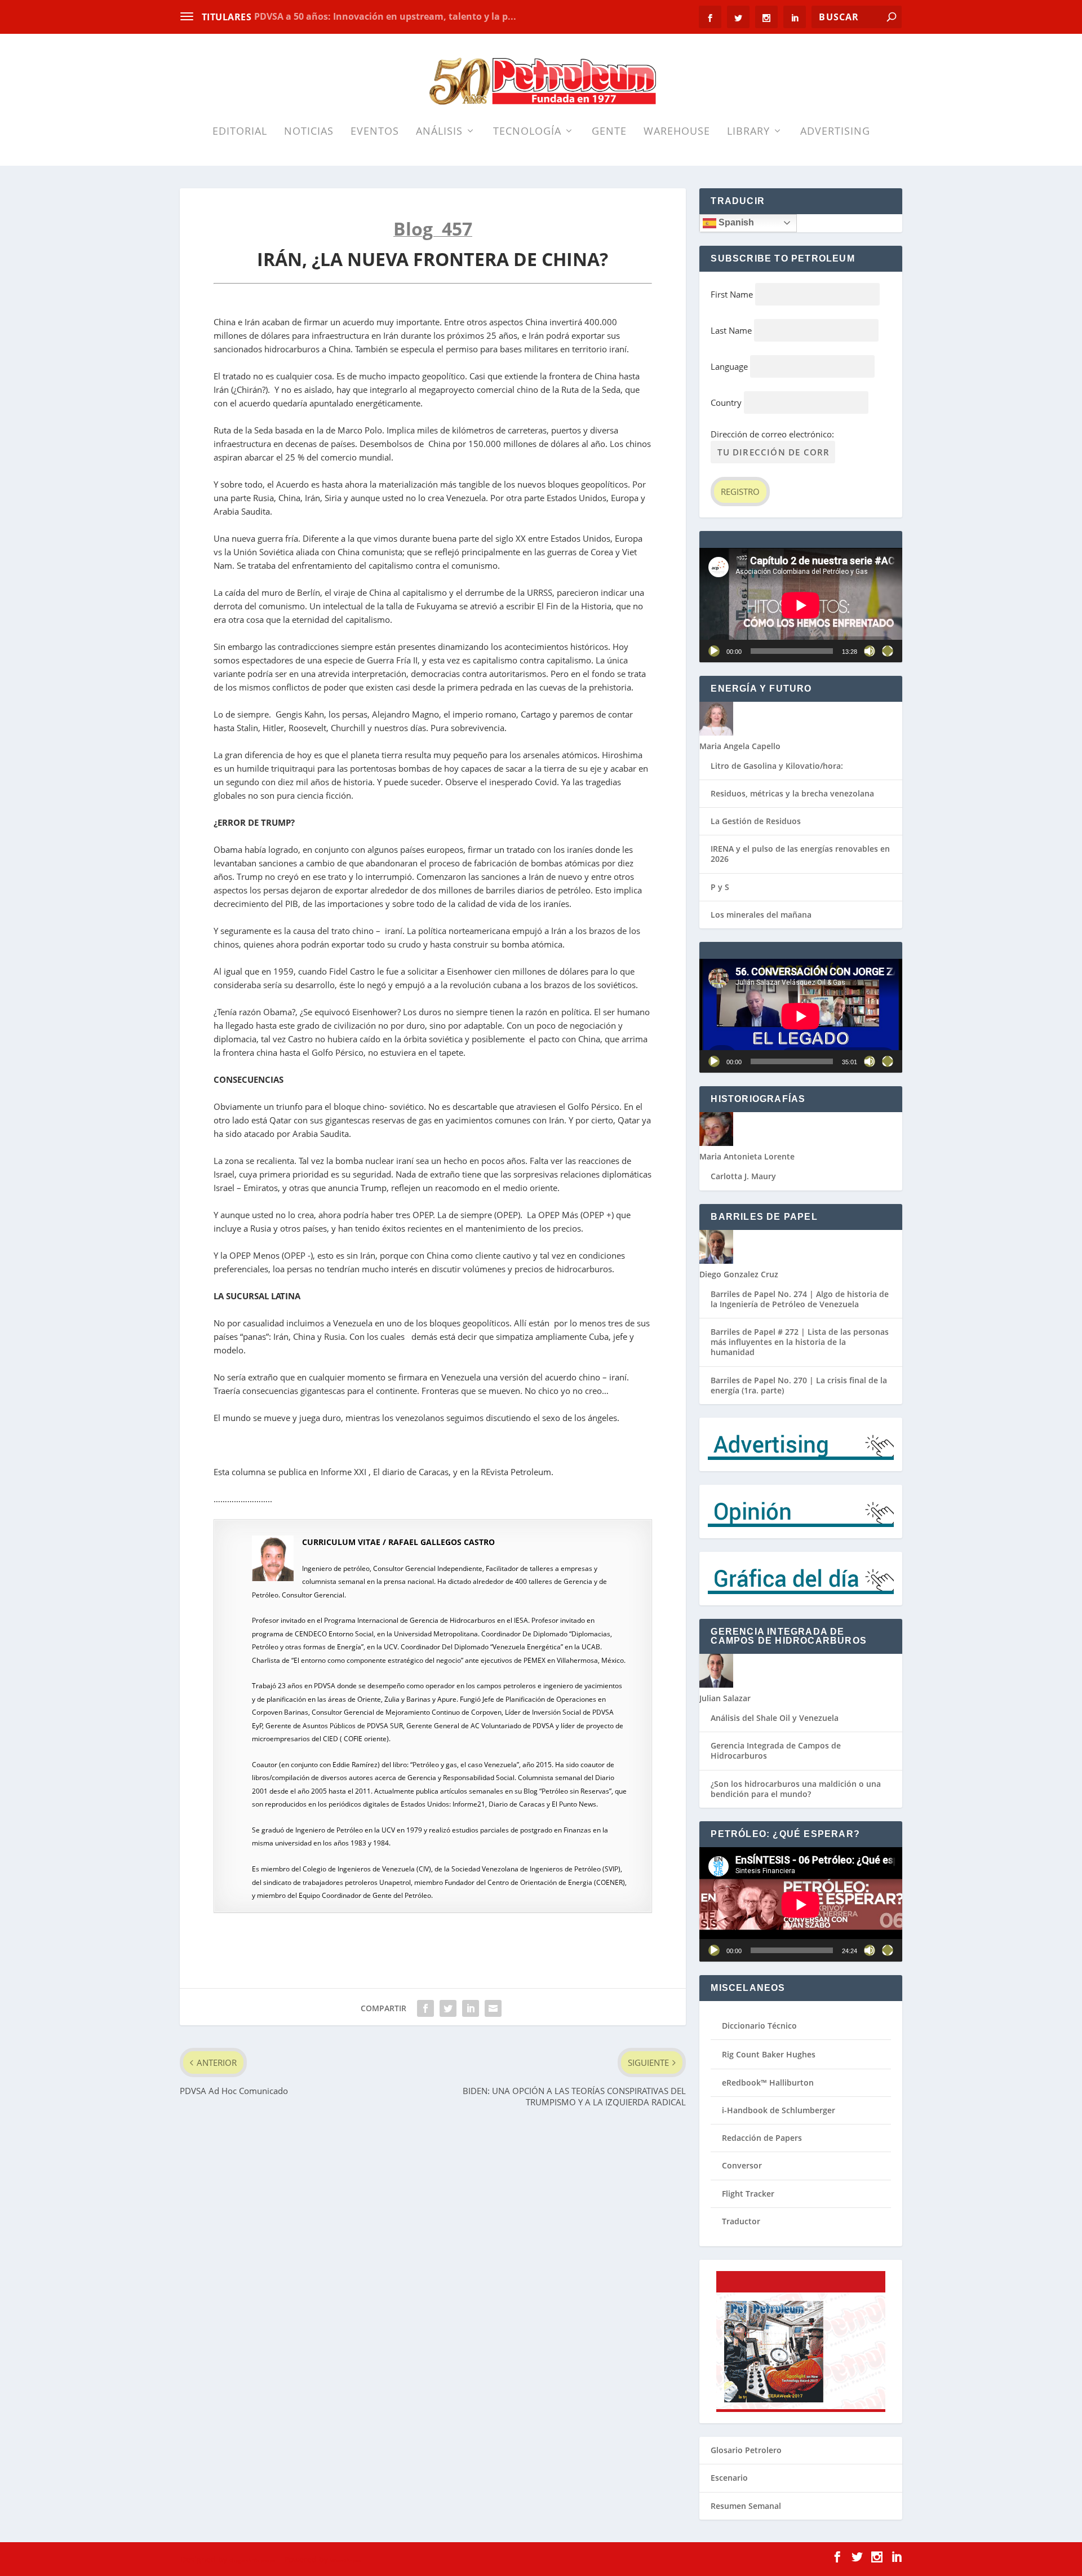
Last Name (731, 330)
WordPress (345, 2560)
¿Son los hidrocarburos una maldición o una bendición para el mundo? (796, 1789)
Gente (609, 132)
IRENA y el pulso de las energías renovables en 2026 (800, 854)
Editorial (240, 132)
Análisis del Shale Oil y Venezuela (775, 1718)
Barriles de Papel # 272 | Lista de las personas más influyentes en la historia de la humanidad (800, 1342)
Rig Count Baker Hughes (769, 2054)
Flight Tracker (748, 2194)
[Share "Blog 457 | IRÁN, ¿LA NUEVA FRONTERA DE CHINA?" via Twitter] (448, 2008)
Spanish (735, 222)
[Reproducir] (714, 651)
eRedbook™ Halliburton (768, 2083)
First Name (732, 294)
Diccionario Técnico (759, 2026)
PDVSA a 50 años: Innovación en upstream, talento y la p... (385, 16)
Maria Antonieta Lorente (747, 1156)
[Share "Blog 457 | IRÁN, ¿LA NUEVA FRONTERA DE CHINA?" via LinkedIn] (471, 2008)
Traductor (741, 2221)
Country (726, 402)
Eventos (375, 132)
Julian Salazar (725, 1698)
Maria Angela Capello (740, 746)
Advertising (835, 132)
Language (729, 366)
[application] (801, 605)
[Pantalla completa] (888, 651)
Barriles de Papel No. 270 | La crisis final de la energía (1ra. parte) (799, 1385)
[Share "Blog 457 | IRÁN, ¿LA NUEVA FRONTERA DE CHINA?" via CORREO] (493, 2008)
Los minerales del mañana (761, 915)
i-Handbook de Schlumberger (779, 2110)
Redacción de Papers (762, 2138)
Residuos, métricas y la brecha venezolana (792, 793)
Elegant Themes (252, 2560)
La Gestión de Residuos (756, 821)
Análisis (439, 132)
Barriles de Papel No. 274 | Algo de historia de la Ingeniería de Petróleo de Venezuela (800, 1299)
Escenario (729, 2478)
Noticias (309, 132)
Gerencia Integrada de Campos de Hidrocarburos (776, 1750)
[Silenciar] (870, 651)
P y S (720, 887)
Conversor (742, 2165)
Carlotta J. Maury (743, 1176)
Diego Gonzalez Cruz (739, 1274)
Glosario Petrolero (746, 2450)
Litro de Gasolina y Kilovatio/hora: (777, 766)
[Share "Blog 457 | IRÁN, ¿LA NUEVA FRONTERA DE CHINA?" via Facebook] (425, 2008)
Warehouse (677, 132)
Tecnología (527, 132)
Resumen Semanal (746, 2506)
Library (748, 132)
